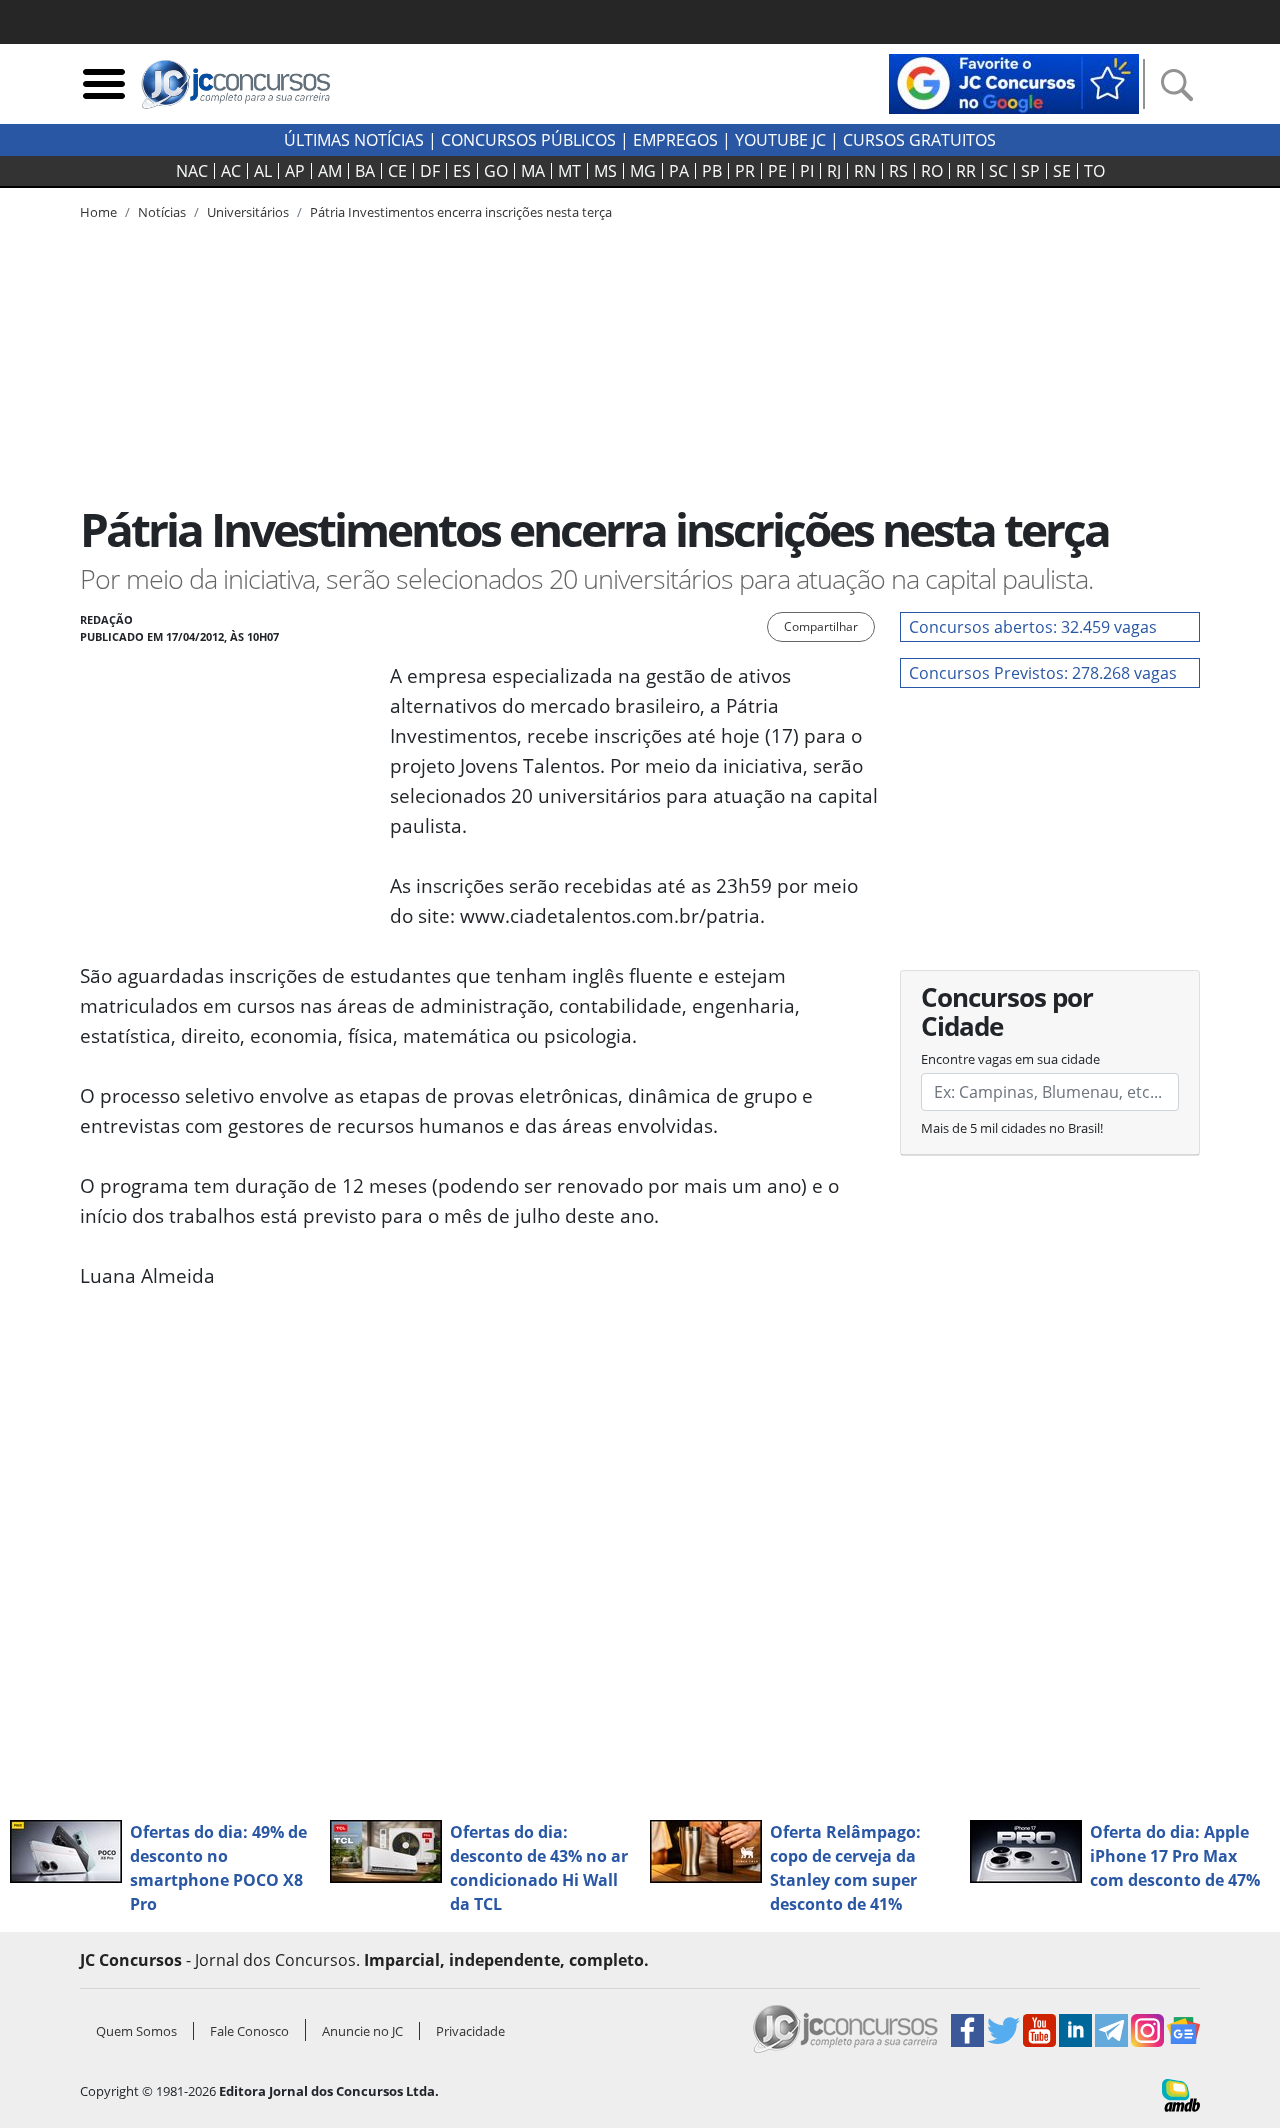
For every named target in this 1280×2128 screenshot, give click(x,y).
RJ (834, 171)
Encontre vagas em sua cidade (1010, 1059)
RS (898, 171)
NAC (192, 171)
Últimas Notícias (354, 140)
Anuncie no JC (362, 2031)
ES (462, 171)
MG (643, 171)
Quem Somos (136, 2031)
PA (679, 171)
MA (533, 171)
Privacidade (470, 2031)
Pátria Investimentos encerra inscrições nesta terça (461, 212)
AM (330, 171)
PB (712, 171)
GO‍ (496, 171)
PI (807, 171)
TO (1094, 171)
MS (605, 171)
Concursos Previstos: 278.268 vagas (1043, 673)
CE (397, 171)
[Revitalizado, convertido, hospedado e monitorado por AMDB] (1181, 2094)
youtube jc (780, 140)
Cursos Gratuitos (919, 140)
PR (745, 171)
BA (365, 171)
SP (1030, 171)
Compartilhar (821, 626)
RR (966, 171)
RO (932, 171)
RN (865, 171)
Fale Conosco (249, 2031)
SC (998, 171)
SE (1062, 171)
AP (295, 171)
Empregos (675, 140)
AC (231, 171)
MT (569, 171)
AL (263, 171)
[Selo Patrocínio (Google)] (1014, 82)
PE (777, 171)
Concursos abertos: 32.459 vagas (1033, 627)
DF (430, 171)
